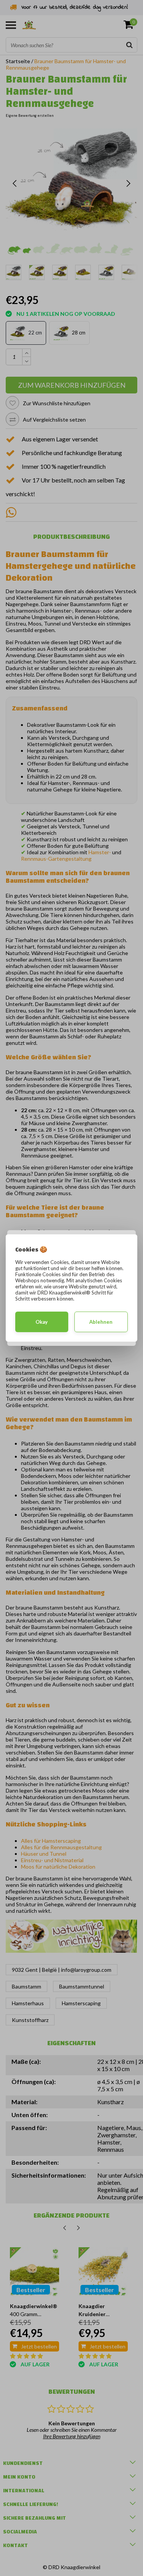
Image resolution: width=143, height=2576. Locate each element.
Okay (42, 1322)
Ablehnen (101, 1322)
